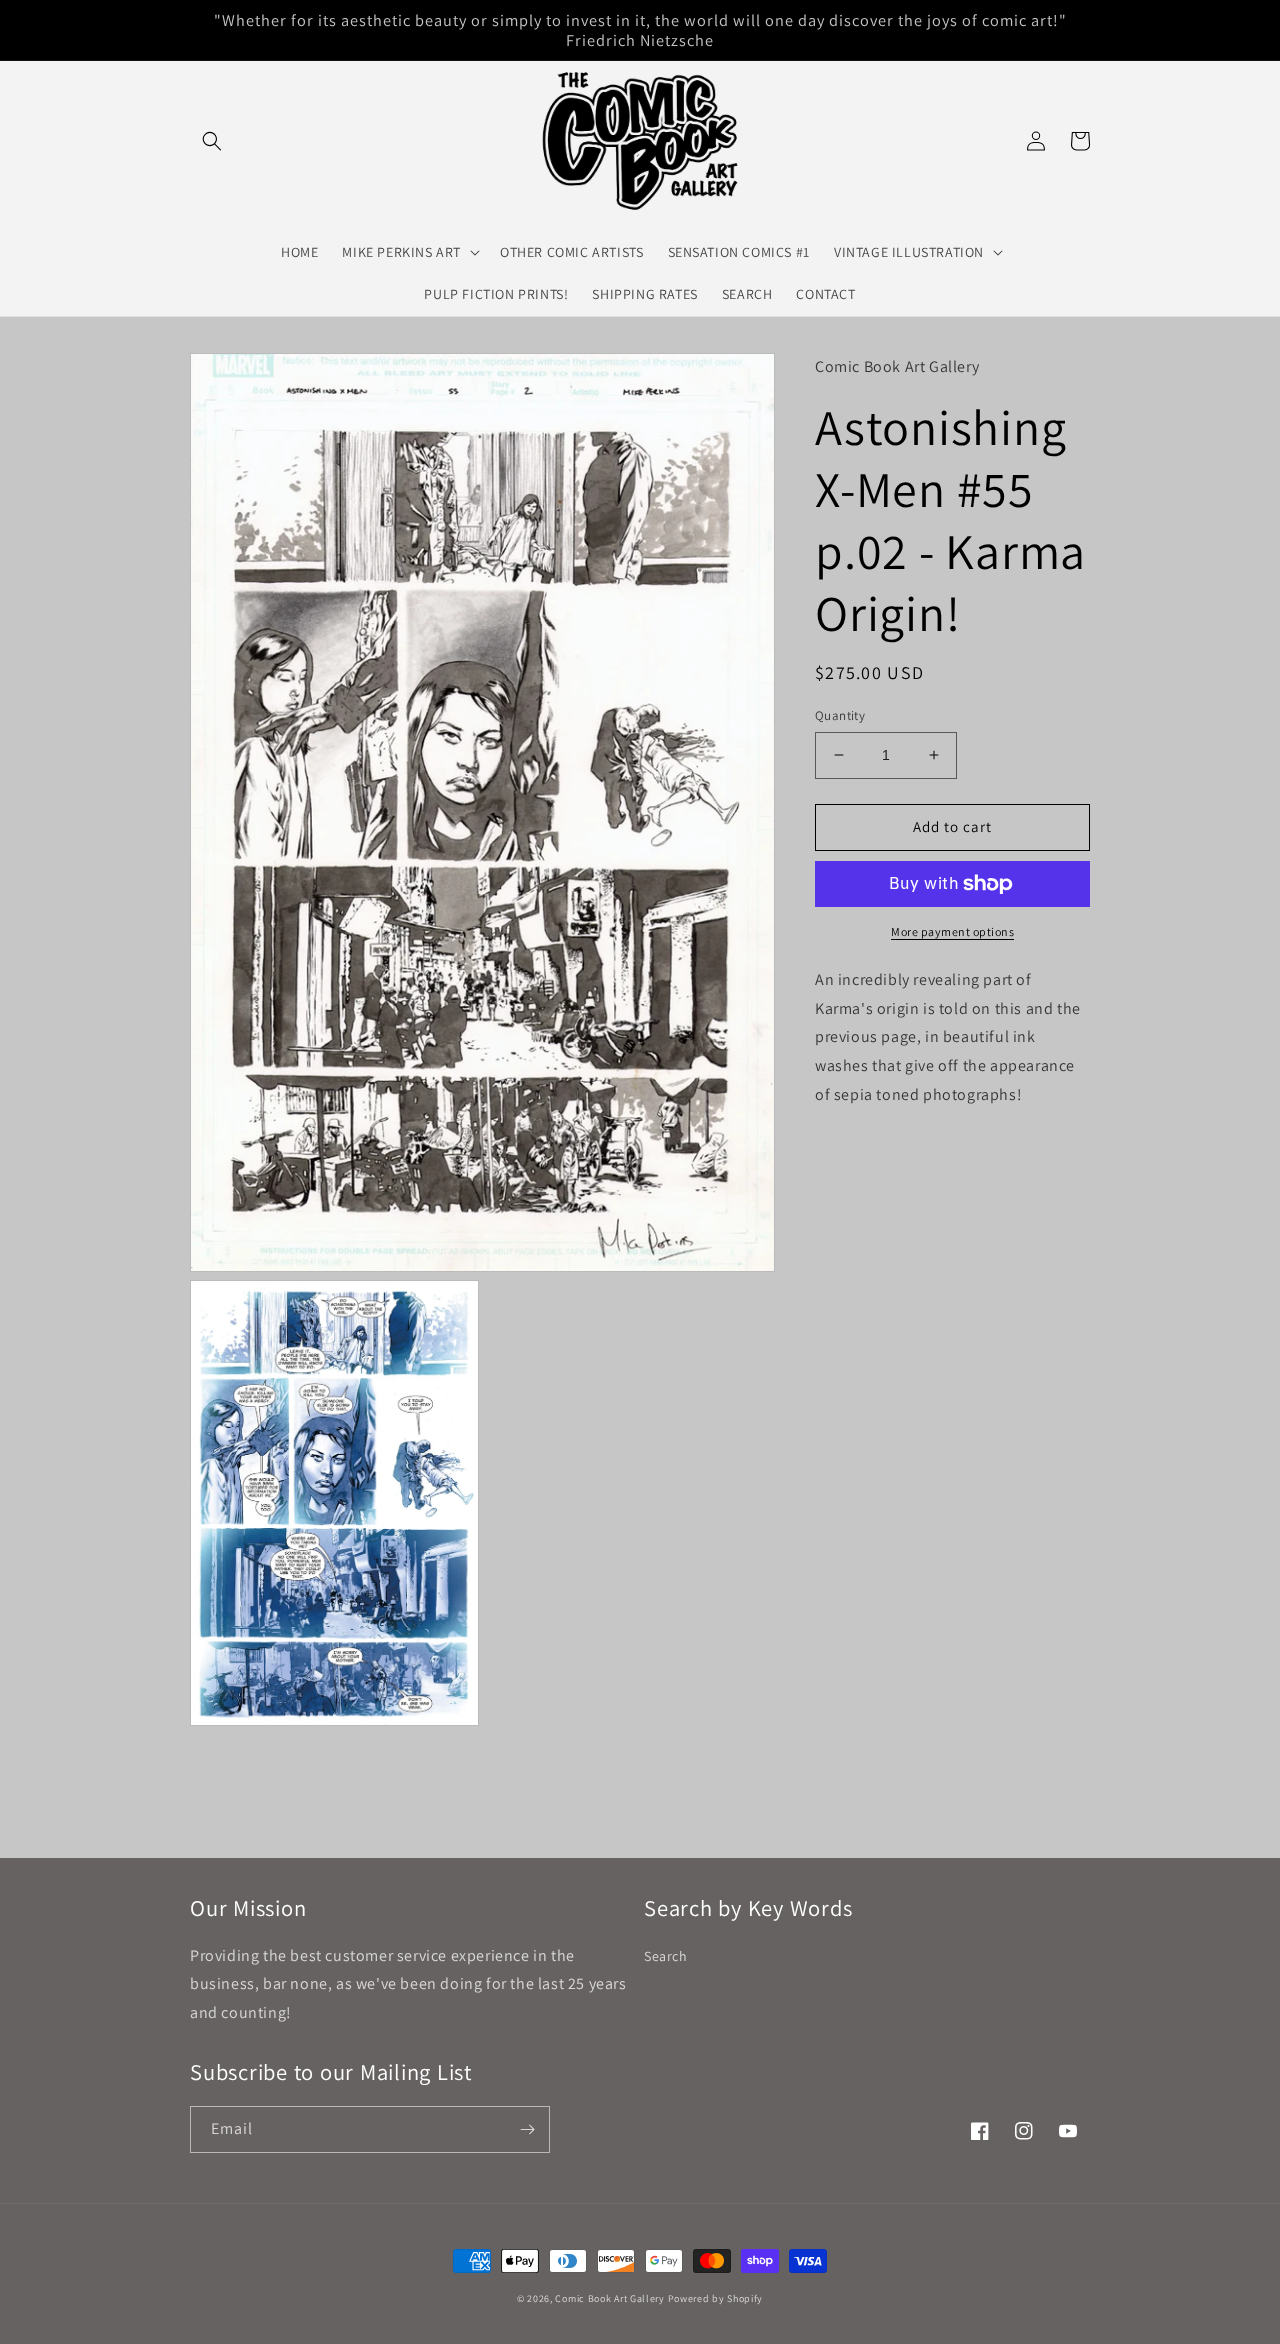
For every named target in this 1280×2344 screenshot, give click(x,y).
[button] (212, 141)
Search (666, 1956)
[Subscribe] (527, 2129)
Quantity (840, 715)
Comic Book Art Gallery (609, 2298)
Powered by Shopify (716, 2298)
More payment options (952, 931)
